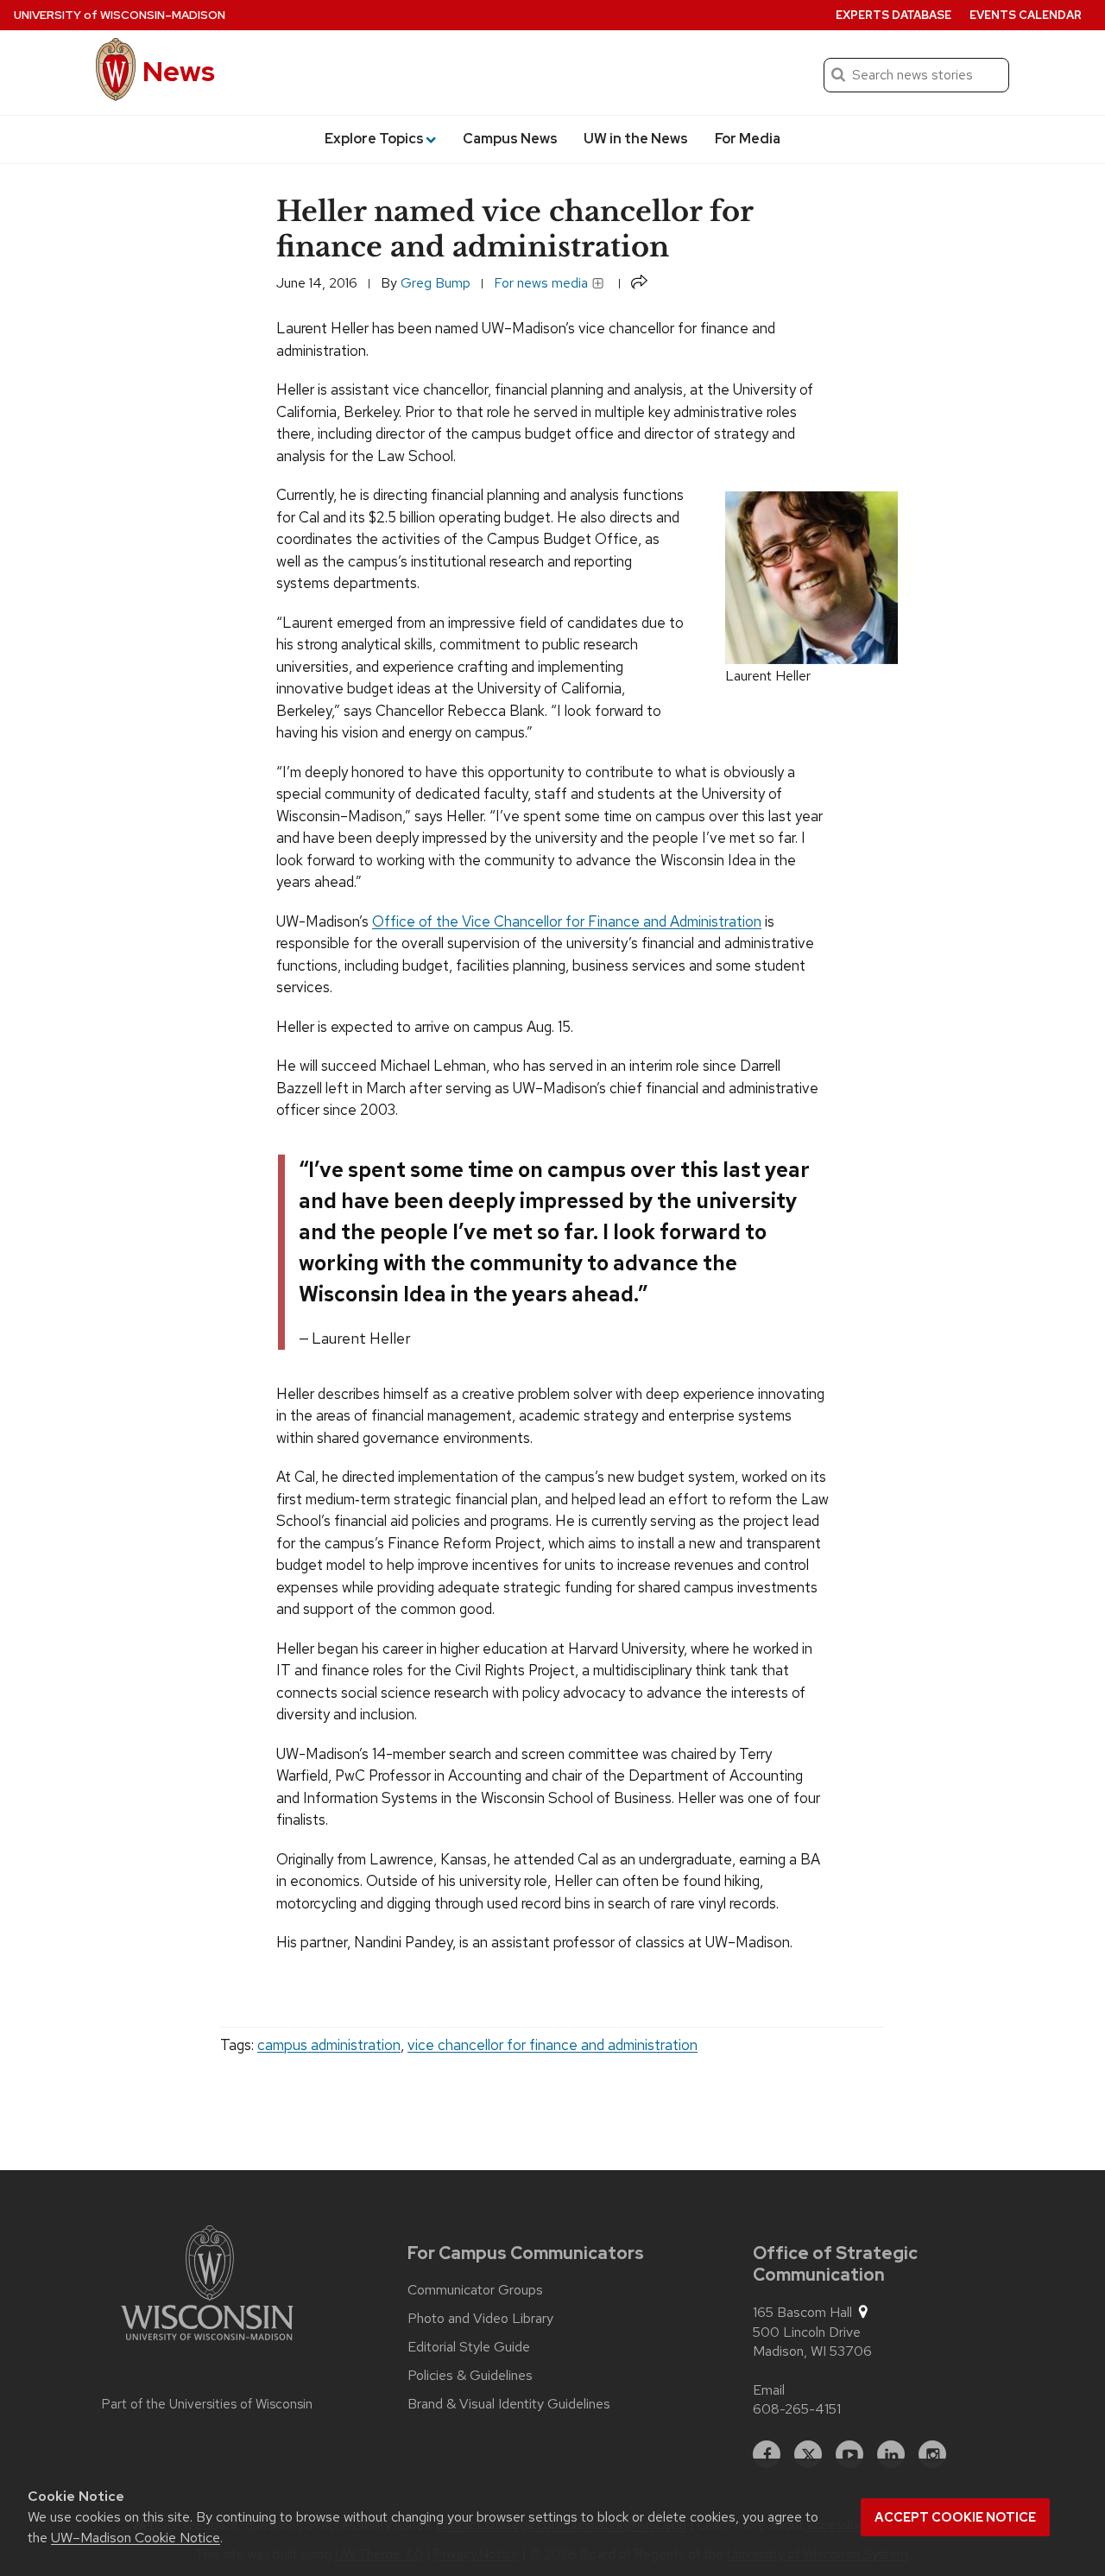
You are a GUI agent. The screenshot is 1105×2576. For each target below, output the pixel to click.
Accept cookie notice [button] (955, 2517)
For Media (748, 139)
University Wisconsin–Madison (120, 15)
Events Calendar (1026, 15)
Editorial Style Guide (469, 2347)
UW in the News (636, 139)
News (179, 71)
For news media (543, 283)
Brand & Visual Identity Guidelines (509, 2404)
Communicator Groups (475, 2290)
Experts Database (893, 15)
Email (769, 2390)
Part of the (207, 2404)
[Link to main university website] (207, 2286)
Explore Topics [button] (374, 139)
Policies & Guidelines (470, 2376)
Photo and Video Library (480, 2319)
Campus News (510, 139)
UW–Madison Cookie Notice (136, 2538)
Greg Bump (436, 283)
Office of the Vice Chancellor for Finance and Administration (567, 921)
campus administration (329, 2045)
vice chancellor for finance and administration (552, 2045)
